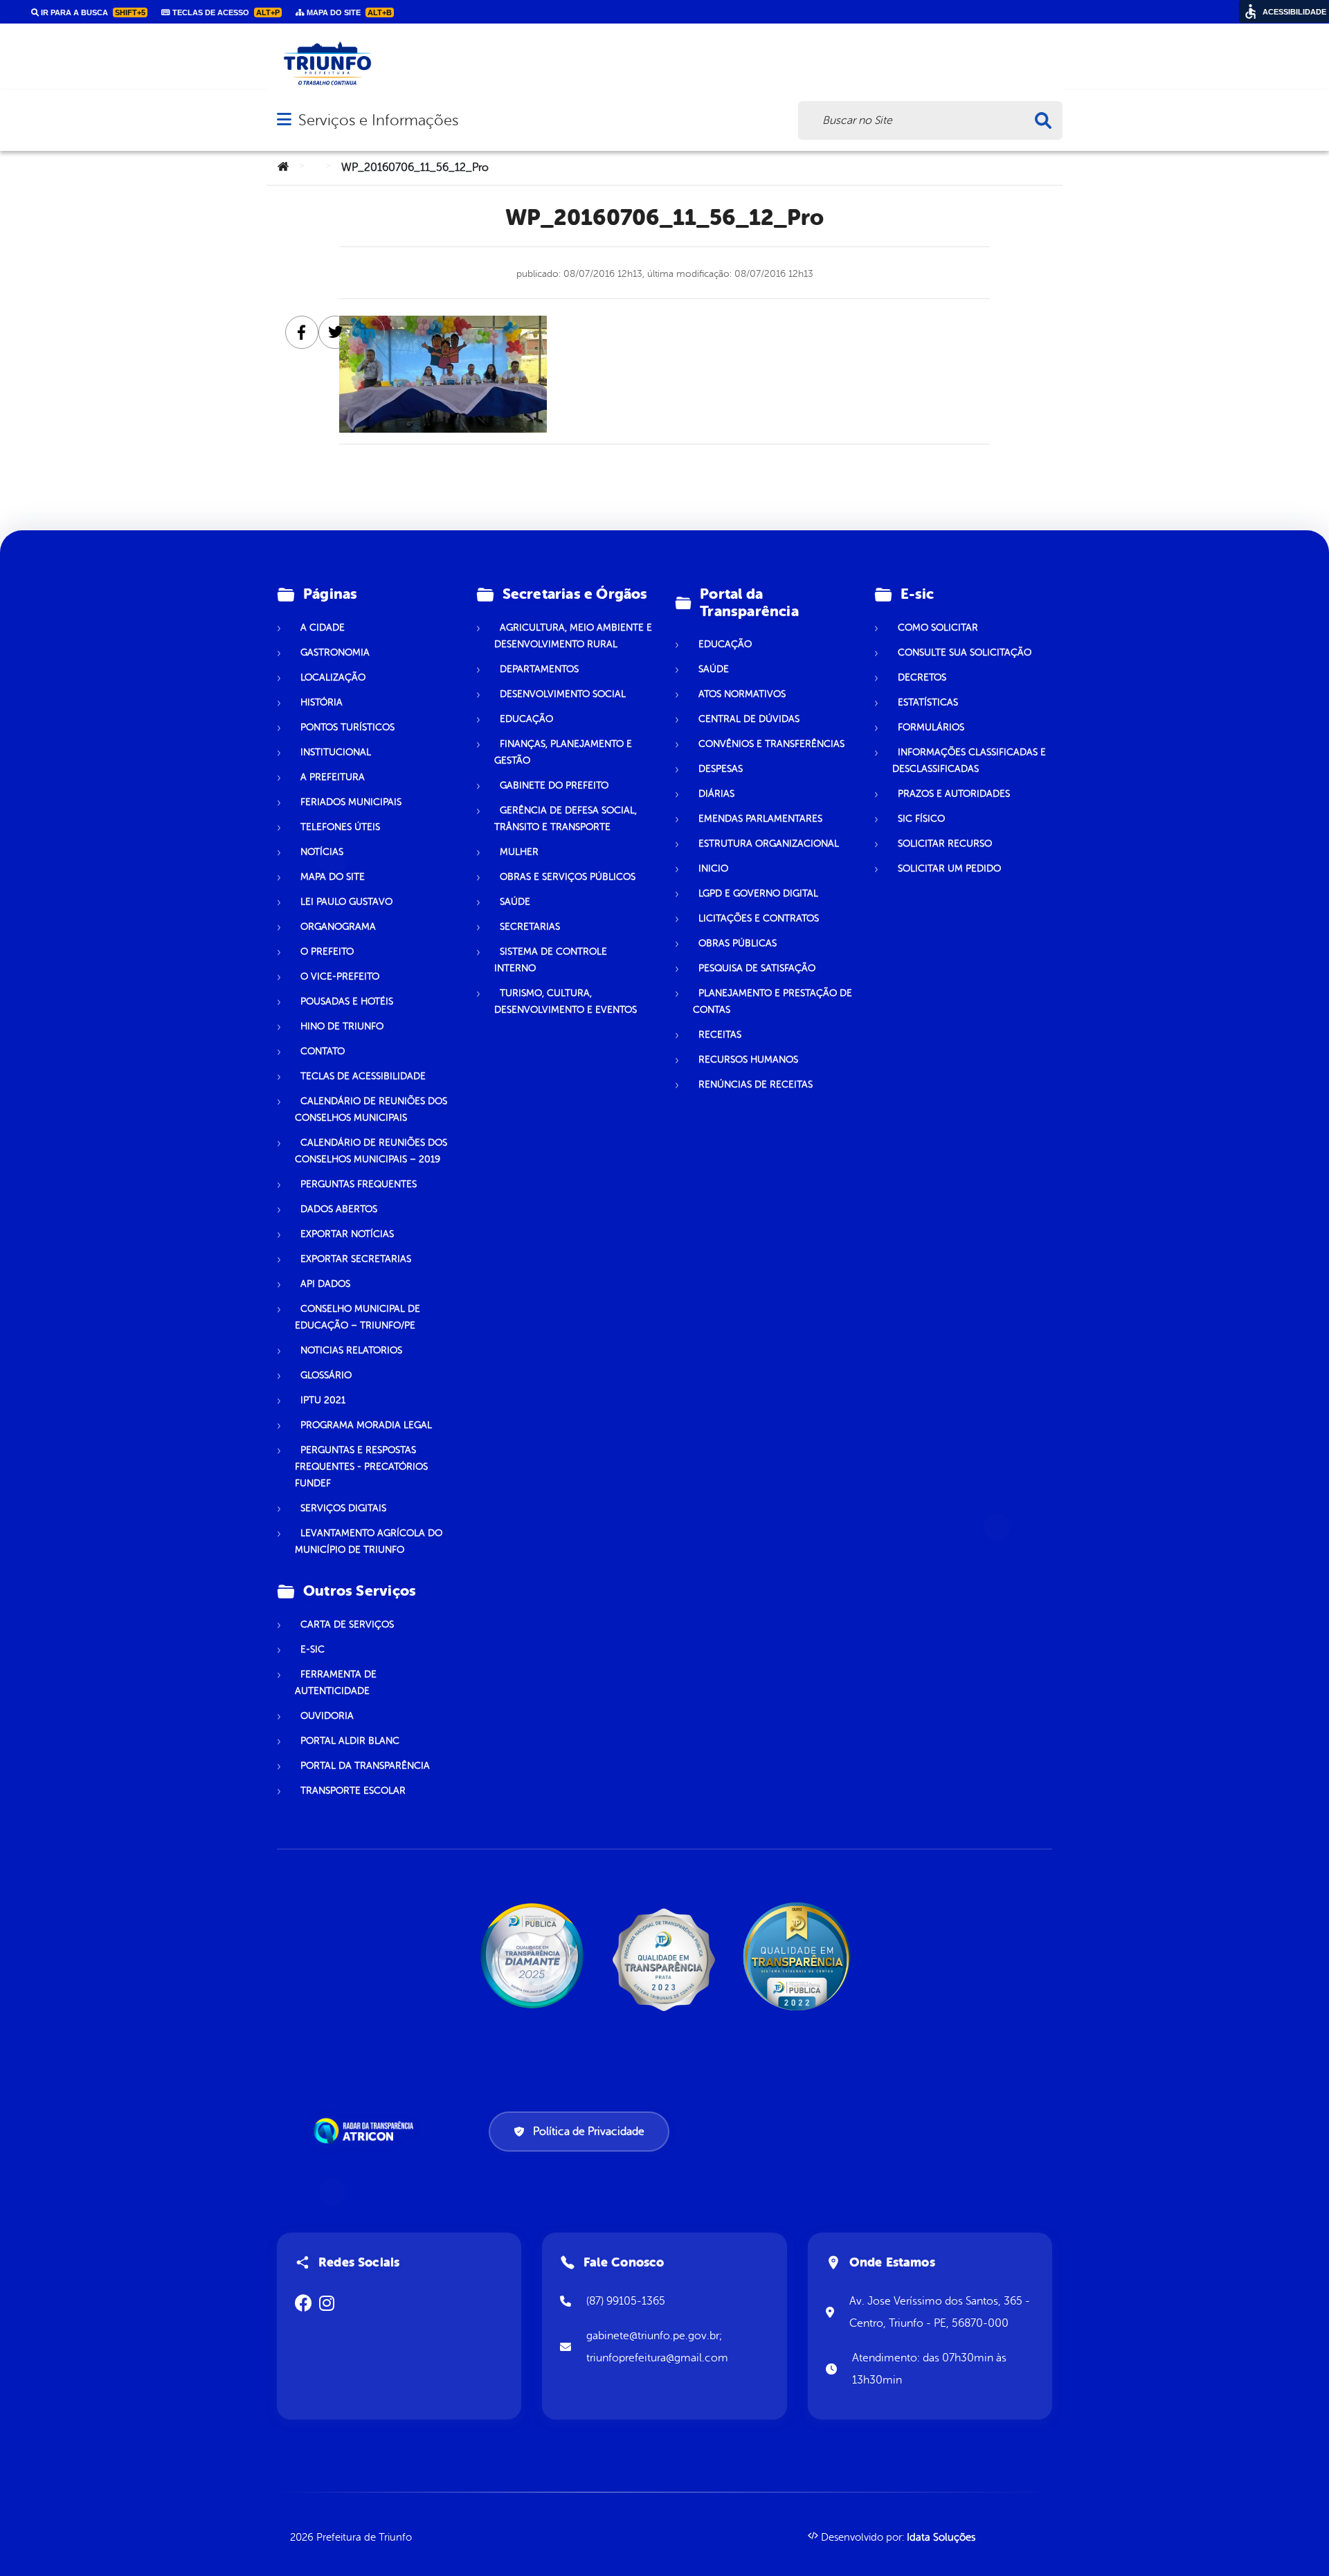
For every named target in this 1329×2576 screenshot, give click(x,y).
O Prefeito (327, 952)
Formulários (931, 727)
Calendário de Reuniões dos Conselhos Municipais (371, 1109)
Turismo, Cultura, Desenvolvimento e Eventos (566, 1001)
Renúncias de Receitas (756, 1084)
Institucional (336, 752)
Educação (526, 719)
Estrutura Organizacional (769, 844)
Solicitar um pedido (949, 868)
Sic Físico (921, 819)
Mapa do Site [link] (348, 12)
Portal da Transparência (365, 1766)
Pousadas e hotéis (347, 1001)
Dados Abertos (339, 1209)
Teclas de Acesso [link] (225, 12)
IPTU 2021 (323, 1400)
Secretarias (530, 927)
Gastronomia (335, 652)
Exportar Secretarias (356, 1259)
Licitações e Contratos (759, 918)
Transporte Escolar (353, 1791)
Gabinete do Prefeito (554, 785)
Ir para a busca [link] (92, 12)
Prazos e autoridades (954, 794)
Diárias (716, 794)
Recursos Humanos (748, 1060)
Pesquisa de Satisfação (757, 968)
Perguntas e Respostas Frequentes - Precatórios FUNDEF (361, 1467)
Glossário (326, 1375)
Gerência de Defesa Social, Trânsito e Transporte (566, 819)
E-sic (313, 1649)
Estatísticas (928, 702)
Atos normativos (742, 694)
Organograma (338, 927)
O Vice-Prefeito (340, 976)
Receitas (720, 1035)
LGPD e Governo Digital (758, 893)
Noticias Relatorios (351, 1350)
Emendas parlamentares (760, 819)
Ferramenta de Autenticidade (336, 1683)
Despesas (721, 769)
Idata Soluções (941, 2538)
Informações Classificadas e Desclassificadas (969, 760)
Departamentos (539, 669)
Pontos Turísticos (347, 727)
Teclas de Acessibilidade (363, 1076)
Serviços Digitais (343, 1508)
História (322, 702)
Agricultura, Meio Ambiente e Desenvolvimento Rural (573, 636)
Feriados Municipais (351, 802)
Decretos (922, 677)
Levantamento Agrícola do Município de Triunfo (369, 1541)
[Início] (283, 168)
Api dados (325, 1284)
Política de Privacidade (589, 2132)
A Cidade (323, 628)
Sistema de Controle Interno (551, 960)
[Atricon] (366, 2131)
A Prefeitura (333, 777)
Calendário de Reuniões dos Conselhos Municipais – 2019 (371, 1151)
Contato (323, 1051)
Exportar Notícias (347, 1234)
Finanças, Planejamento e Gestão (563, 752)
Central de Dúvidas (749, 719)
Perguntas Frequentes (359, 1184)
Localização (333, 677)
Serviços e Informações (378, 120)
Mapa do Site (333, 877)
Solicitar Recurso (945, 844)
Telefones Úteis (340, 827)
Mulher (519, 852)
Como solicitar (938, 628)
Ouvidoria (327, 1716)
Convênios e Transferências (771, 744)
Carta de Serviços (347, 1624)
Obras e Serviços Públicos (568, 877)
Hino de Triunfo (342, 1026)
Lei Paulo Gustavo (346, 902)
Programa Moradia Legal (366, 1425)
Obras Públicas (738, 943)
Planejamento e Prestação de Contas (772, 1001)
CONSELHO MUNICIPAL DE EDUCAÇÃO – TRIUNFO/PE (358, 1317)
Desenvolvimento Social (563, 694)
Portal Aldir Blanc (350, 1741)
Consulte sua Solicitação (965, 652)
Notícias (322, 852)
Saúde (515, 902)
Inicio (713, 868)
